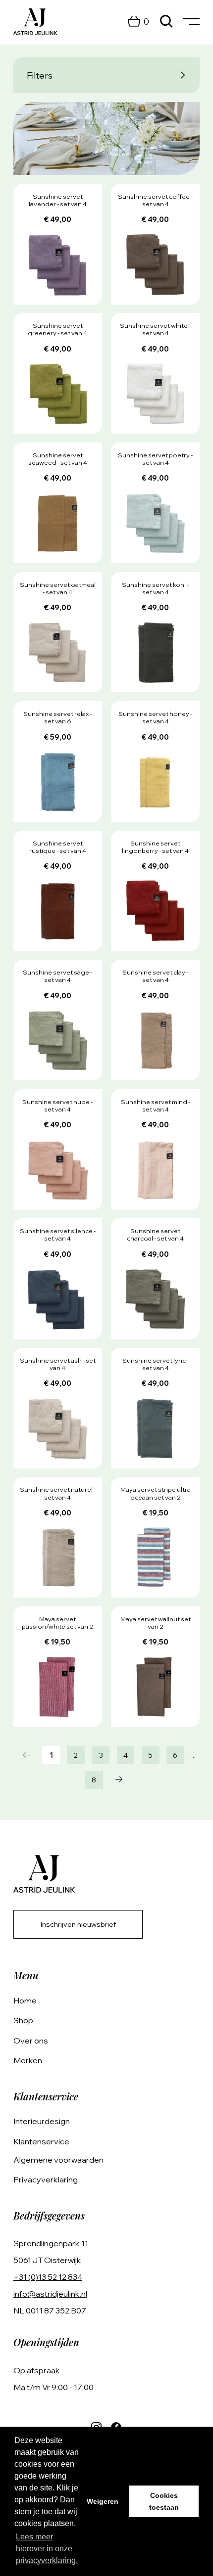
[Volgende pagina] (119, 1780)
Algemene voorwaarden (58, 2160)
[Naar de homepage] (35, 22)
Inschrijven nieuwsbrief (78, 1924)
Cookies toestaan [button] (164, 2501)
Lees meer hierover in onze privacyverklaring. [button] (47, 2549)
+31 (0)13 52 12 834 (48, 2277)
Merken (28, 2060)
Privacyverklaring (46, 2179)
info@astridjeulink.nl (50, 2294)
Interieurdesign (42, 2121)
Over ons (31, 2041)
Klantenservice (41, 2141)
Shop (23, 2020)
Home (25, 2000)
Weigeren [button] (103, 2501)
